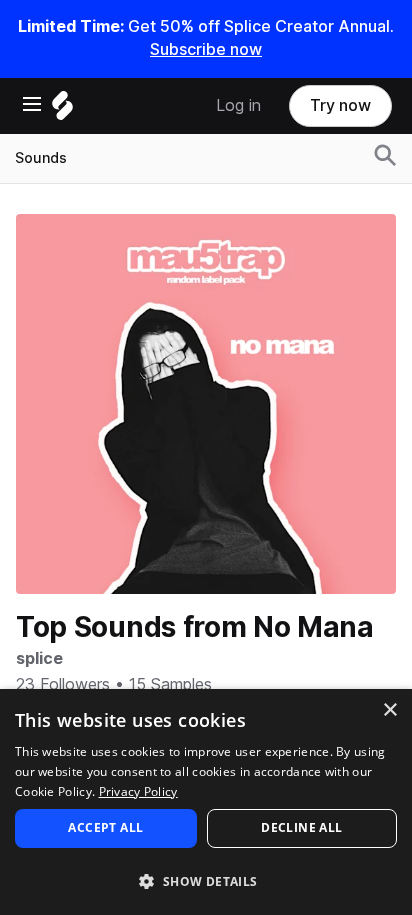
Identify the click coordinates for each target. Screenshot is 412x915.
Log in (238, 105)
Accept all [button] (105, 827)
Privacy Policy (138, 791)
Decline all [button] (301, 827)
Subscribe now (206, 49)
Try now (340, 105)
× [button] (389, 710)
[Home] (62, 110)
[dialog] (206, 802)
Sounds (41, 158)
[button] (206, 880)
